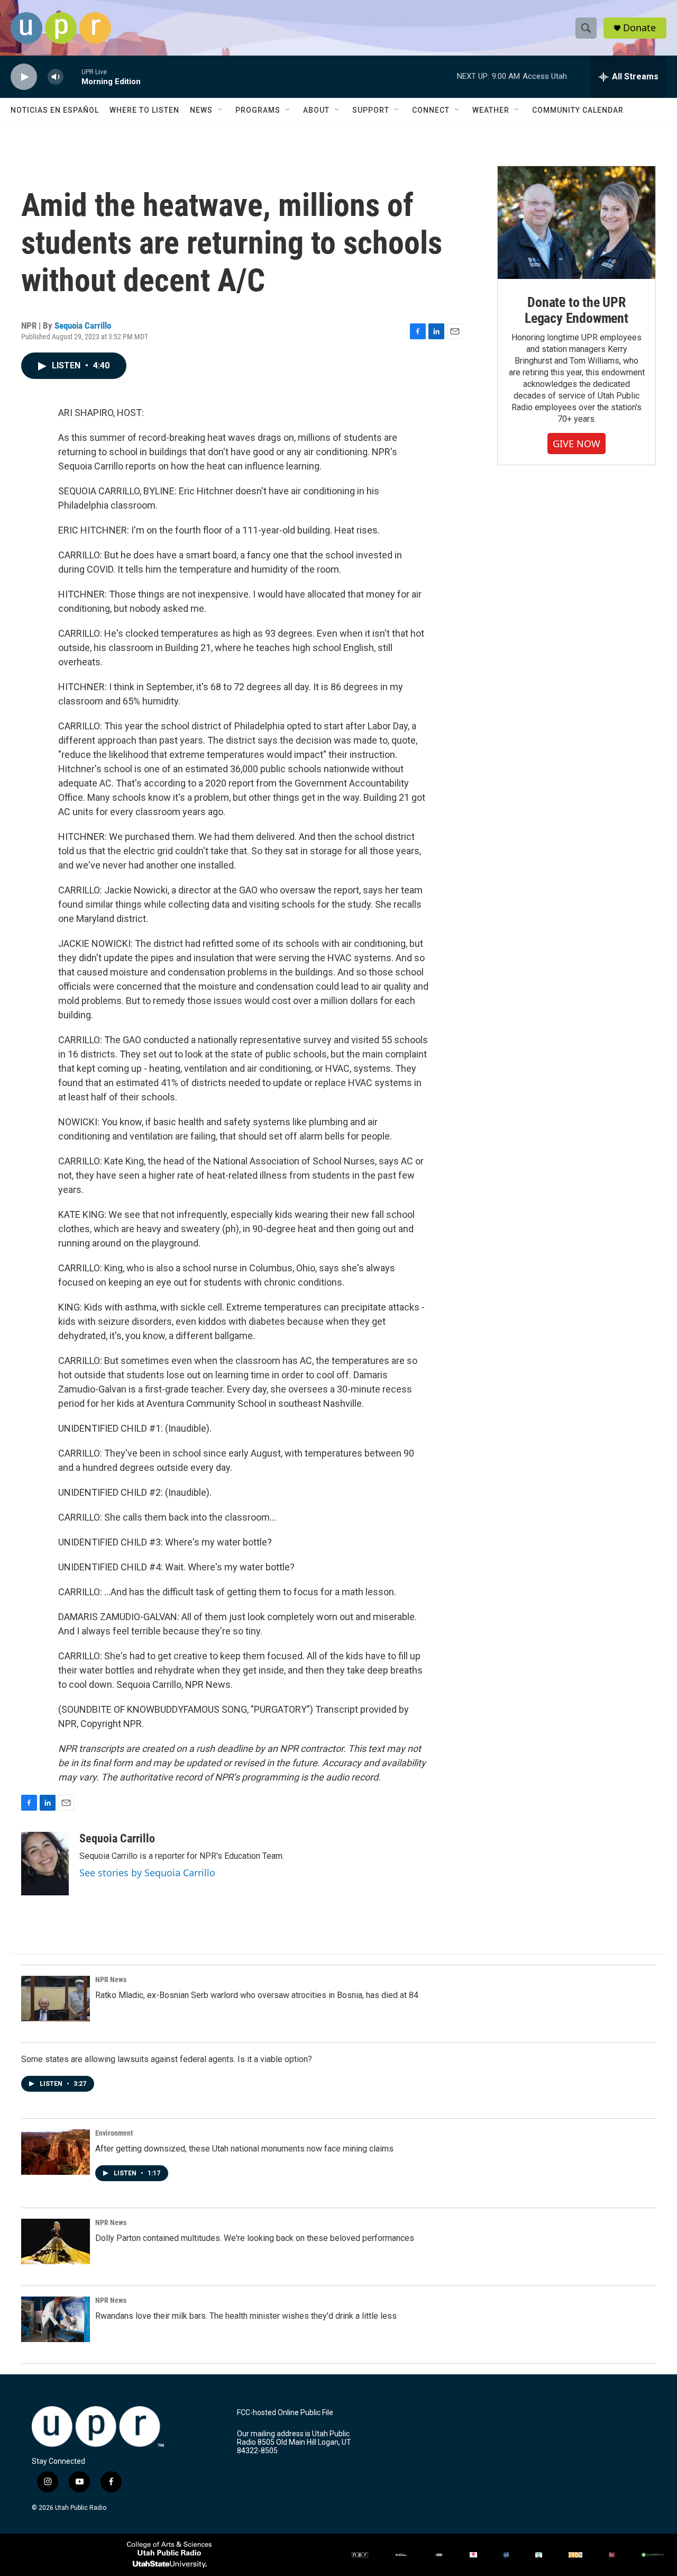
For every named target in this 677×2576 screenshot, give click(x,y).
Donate (639, 28)
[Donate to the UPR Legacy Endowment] (577, 223)
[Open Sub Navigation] (221, 110)
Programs (258, 110)
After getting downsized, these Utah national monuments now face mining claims (244, 2149)
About (316, 110)
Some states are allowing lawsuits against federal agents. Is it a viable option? (167, 2059)
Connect (431, 110)
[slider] (72, 76)
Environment (114, 2133)
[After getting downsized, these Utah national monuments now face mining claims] (56, 2152)
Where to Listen (144, 110)
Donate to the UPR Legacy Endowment (577, 310)
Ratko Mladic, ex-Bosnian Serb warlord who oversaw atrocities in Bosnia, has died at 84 (257, 1995)
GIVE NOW (577, 444)
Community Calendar (578, 110)
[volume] (56, 77)
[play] (24, 77)
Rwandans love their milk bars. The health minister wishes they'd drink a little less (246, 2316)
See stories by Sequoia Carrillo (147, 1873)
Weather (491, 110)
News (201, 110)
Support (371, 110)
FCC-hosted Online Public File (285, 2413)
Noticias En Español (55, 110)
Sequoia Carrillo (83, 326)
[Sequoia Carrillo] (45, 1864)
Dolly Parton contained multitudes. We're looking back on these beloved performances (255, 2238)
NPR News (111, 1980)
